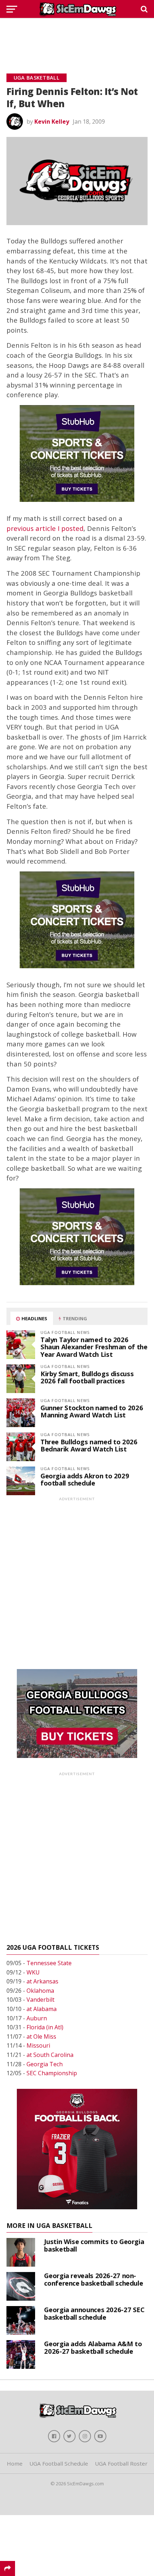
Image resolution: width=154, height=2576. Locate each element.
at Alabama (42, 2009)
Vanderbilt (40, 2000)
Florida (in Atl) (45, 2027)
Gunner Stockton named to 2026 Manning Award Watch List (92, 1411)
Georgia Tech (45, 2064)
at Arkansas (42, 1981)
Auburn (37, 2018)
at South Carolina (50, 2055)
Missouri (38, 2045)
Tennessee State (49, 1963)
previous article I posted (45, 528)
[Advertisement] (77, 38)
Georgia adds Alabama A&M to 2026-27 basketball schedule (93, 2347)
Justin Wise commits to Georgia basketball (94, 2245)
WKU (33, 1972)
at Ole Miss (41, 2036)
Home (15, 2463)
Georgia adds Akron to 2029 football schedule (85, 1479)
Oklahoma (40, 1991)
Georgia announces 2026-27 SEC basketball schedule (94, 2313)
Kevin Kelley (52, 122)
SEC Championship (52, 2073)
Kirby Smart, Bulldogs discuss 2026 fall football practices (87, 1377)
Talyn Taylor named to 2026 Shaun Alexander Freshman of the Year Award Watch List (94, 1347)
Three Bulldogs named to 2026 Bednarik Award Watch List (89, 1445)
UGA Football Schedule (59, 2463)
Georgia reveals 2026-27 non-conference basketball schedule (93, 2279)
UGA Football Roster (121, 2463)
